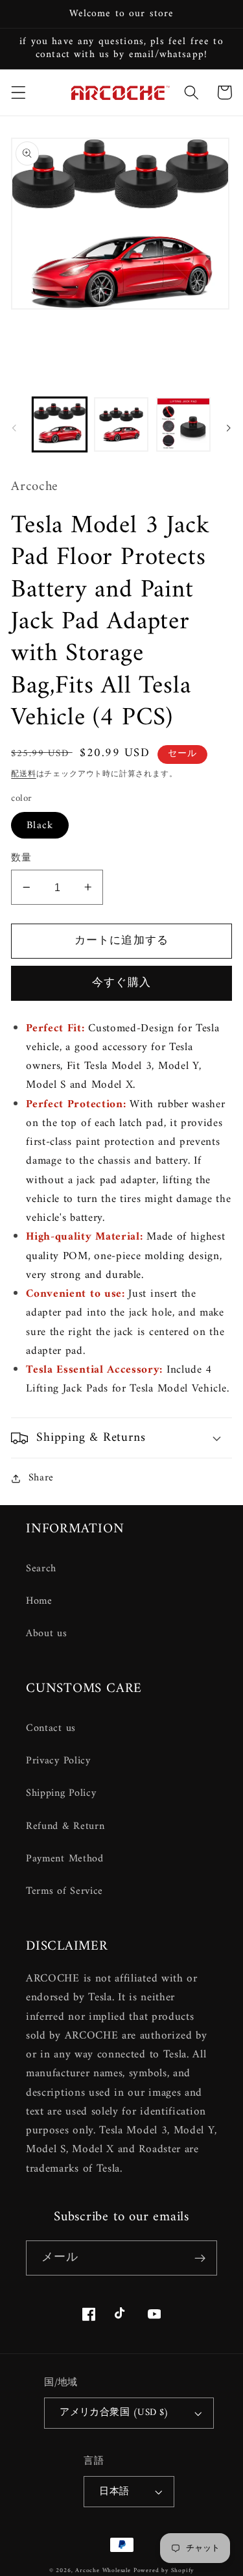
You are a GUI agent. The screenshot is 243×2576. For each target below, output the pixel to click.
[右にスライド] (229, 428)
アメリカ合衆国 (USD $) (114, 2412)
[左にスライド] (14, 428)
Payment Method (65, 1859)
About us (47, 1634)
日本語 (114, 2492)
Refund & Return (65, 1826)
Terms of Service (64, 1891)
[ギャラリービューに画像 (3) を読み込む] (183, 424)
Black (40, 826)
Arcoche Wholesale (103, 2570)
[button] (18, 92)
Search (41, 1569)
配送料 (23, 774)
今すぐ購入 (121, 983)
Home (39, 1601)
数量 (21, 858)
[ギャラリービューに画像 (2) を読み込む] (121, 424)
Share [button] (41, 1478)
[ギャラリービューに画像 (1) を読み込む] (60, 424)
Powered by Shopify (164, 2570)
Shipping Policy (61, 1793)
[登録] (200, 2258)
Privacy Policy (58, 1761)
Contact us (51, 1728)
